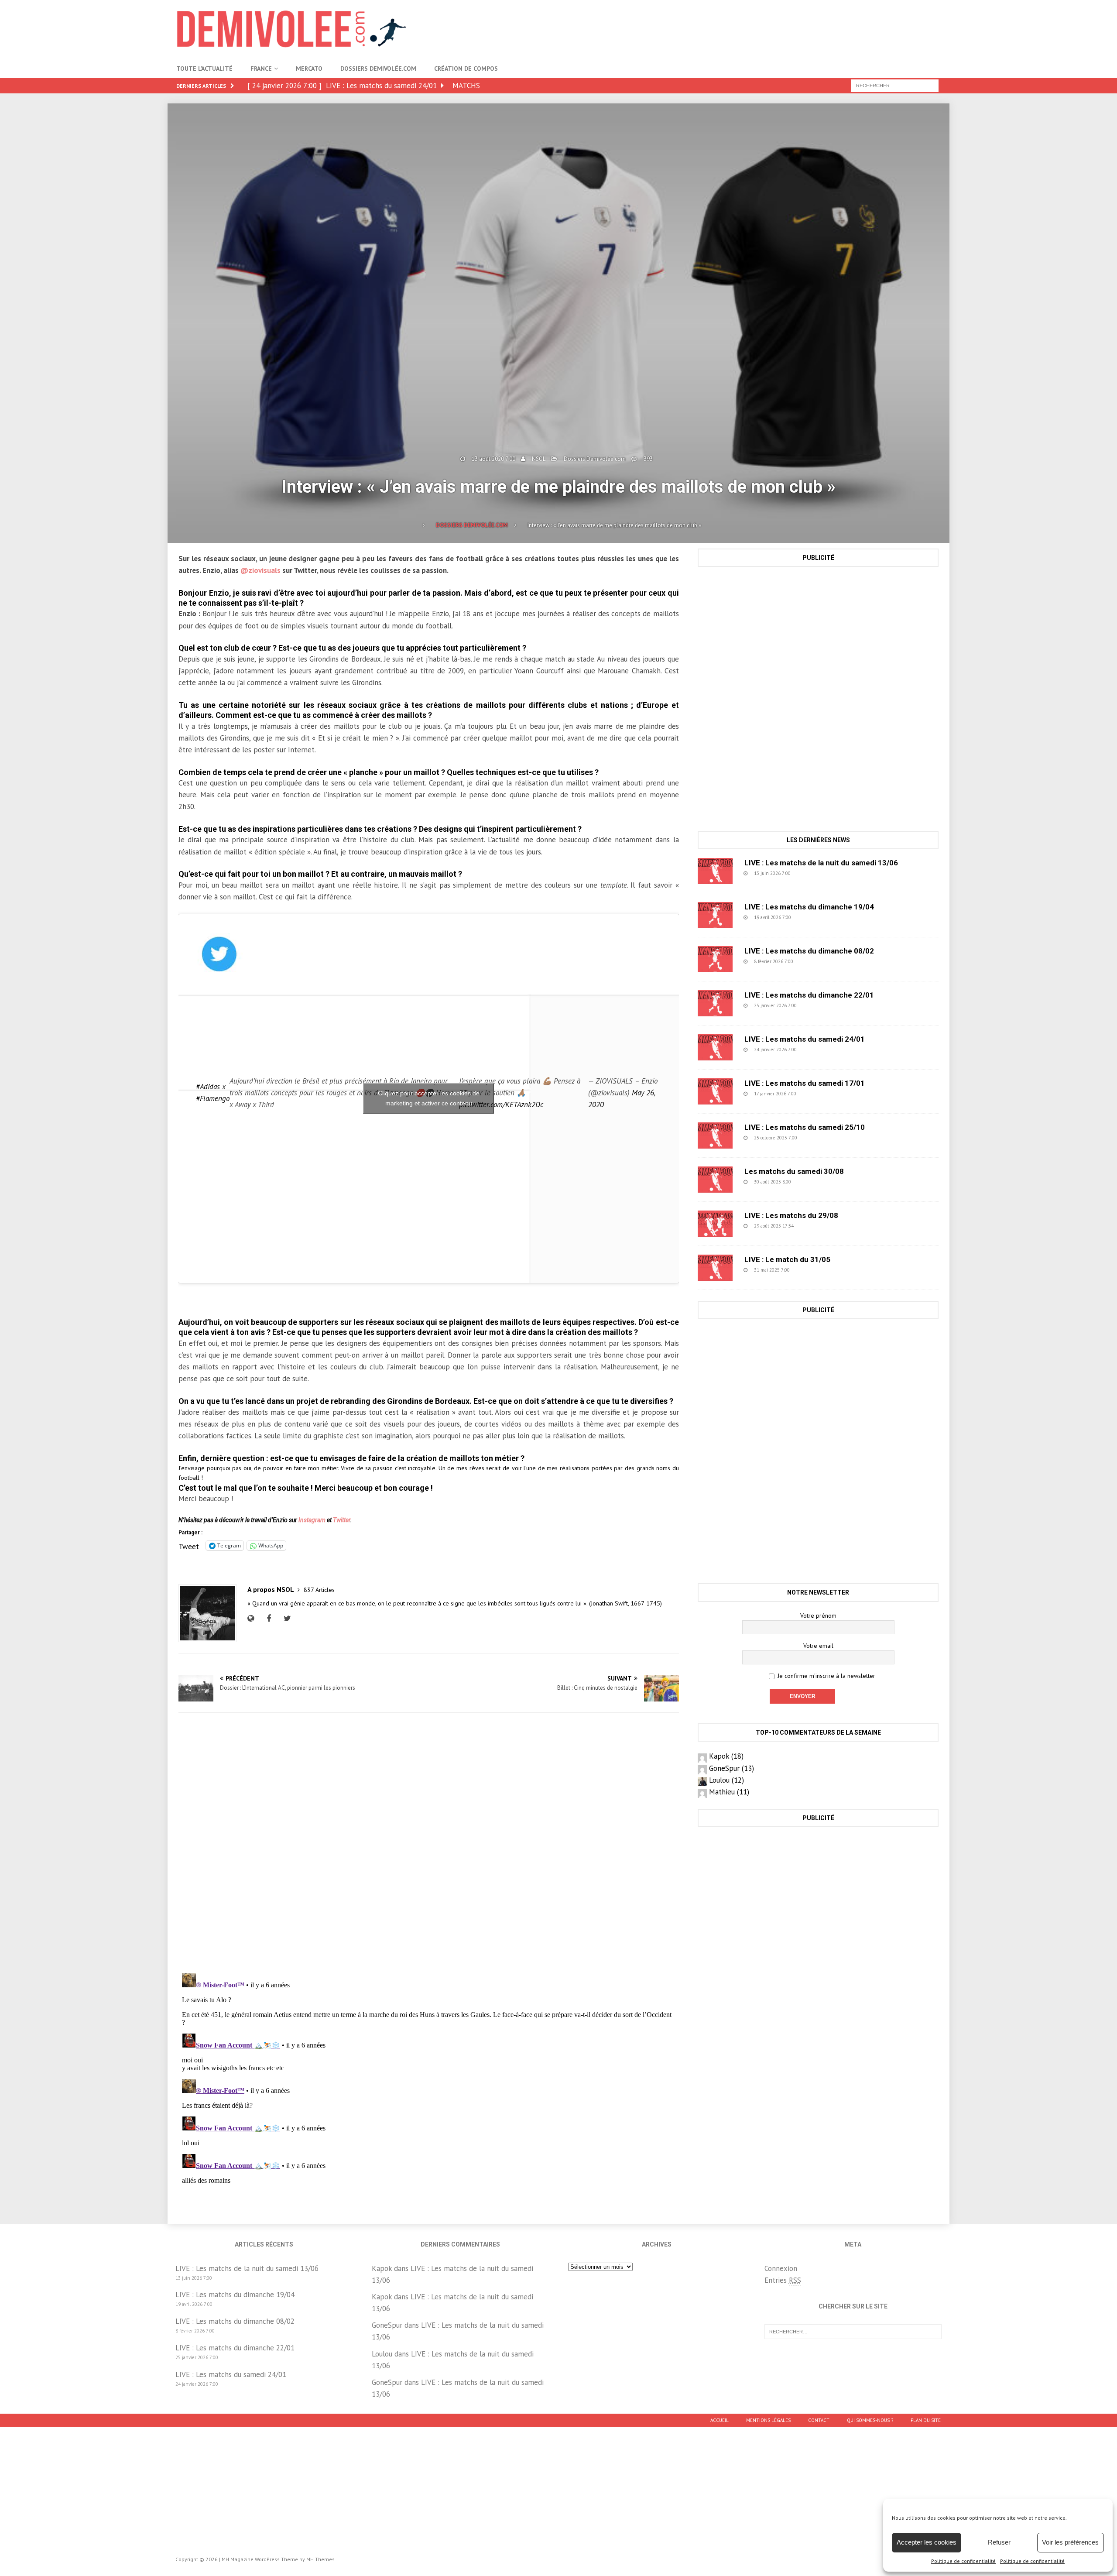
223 (818, 1005)
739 (814, 961)
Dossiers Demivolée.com (378, 69)
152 (817, 1094)
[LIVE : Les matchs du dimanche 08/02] (715, 959)
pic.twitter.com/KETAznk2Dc (501, 1104)
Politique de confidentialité (963, 2561)
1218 (813, 1182)
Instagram (312, 1520)
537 (812, 917)
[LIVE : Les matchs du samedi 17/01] (715, 1091)
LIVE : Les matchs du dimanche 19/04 (809, 907)
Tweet (189, 1545)
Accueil (720, 2420)
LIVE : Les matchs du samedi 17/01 (805, 1083)
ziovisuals (264, 570)
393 (648, 459)
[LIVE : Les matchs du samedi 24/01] (715, 1047)
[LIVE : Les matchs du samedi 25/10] (715, 1135)
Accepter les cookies (927, 2542)
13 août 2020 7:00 (493, 459)
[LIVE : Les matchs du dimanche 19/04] (715, 915)
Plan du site (926, 2420)
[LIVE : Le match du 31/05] (715, 1268)
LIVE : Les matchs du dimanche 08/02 (809, 951)
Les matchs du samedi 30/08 (794, 1171)
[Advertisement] (782, 28)
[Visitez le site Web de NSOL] (253, 1619)
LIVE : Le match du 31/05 (787, 1259)
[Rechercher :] (895, 85)
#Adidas (208, 1087)
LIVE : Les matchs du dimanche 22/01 (809, 995)
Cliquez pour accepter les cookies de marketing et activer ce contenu (429, 1098)
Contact (819, 2420)
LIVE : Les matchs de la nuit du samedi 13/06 (821, 863)
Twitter (342, 1520)
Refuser (999, 2542)
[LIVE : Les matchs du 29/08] (715, 1224)
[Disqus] (429, 1843)
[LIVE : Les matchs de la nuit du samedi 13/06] (715, 871)
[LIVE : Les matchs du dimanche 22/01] (715, 1003)
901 (812, 873)
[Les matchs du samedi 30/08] (715, 1180)
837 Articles (319, 1590)
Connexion (781, 2268)
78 (813, 1226)
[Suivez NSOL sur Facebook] (268, 1619)
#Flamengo (213, 1098)
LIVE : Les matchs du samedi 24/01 (805, 1039)
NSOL (539, 459)
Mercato (309, 69)
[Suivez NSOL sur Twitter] (286, 1619)
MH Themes (320, 2559)
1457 (812, 1270)
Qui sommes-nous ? (870, 2420)
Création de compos (466, 69)
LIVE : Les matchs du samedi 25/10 (805, 1127)
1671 (819, 1138)
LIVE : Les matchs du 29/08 (791, 1215)
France (261, 69)
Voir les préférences (1070, 2542)
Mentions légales (768, 2420)
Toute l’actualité (204, 69)
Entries (783, 2280)
